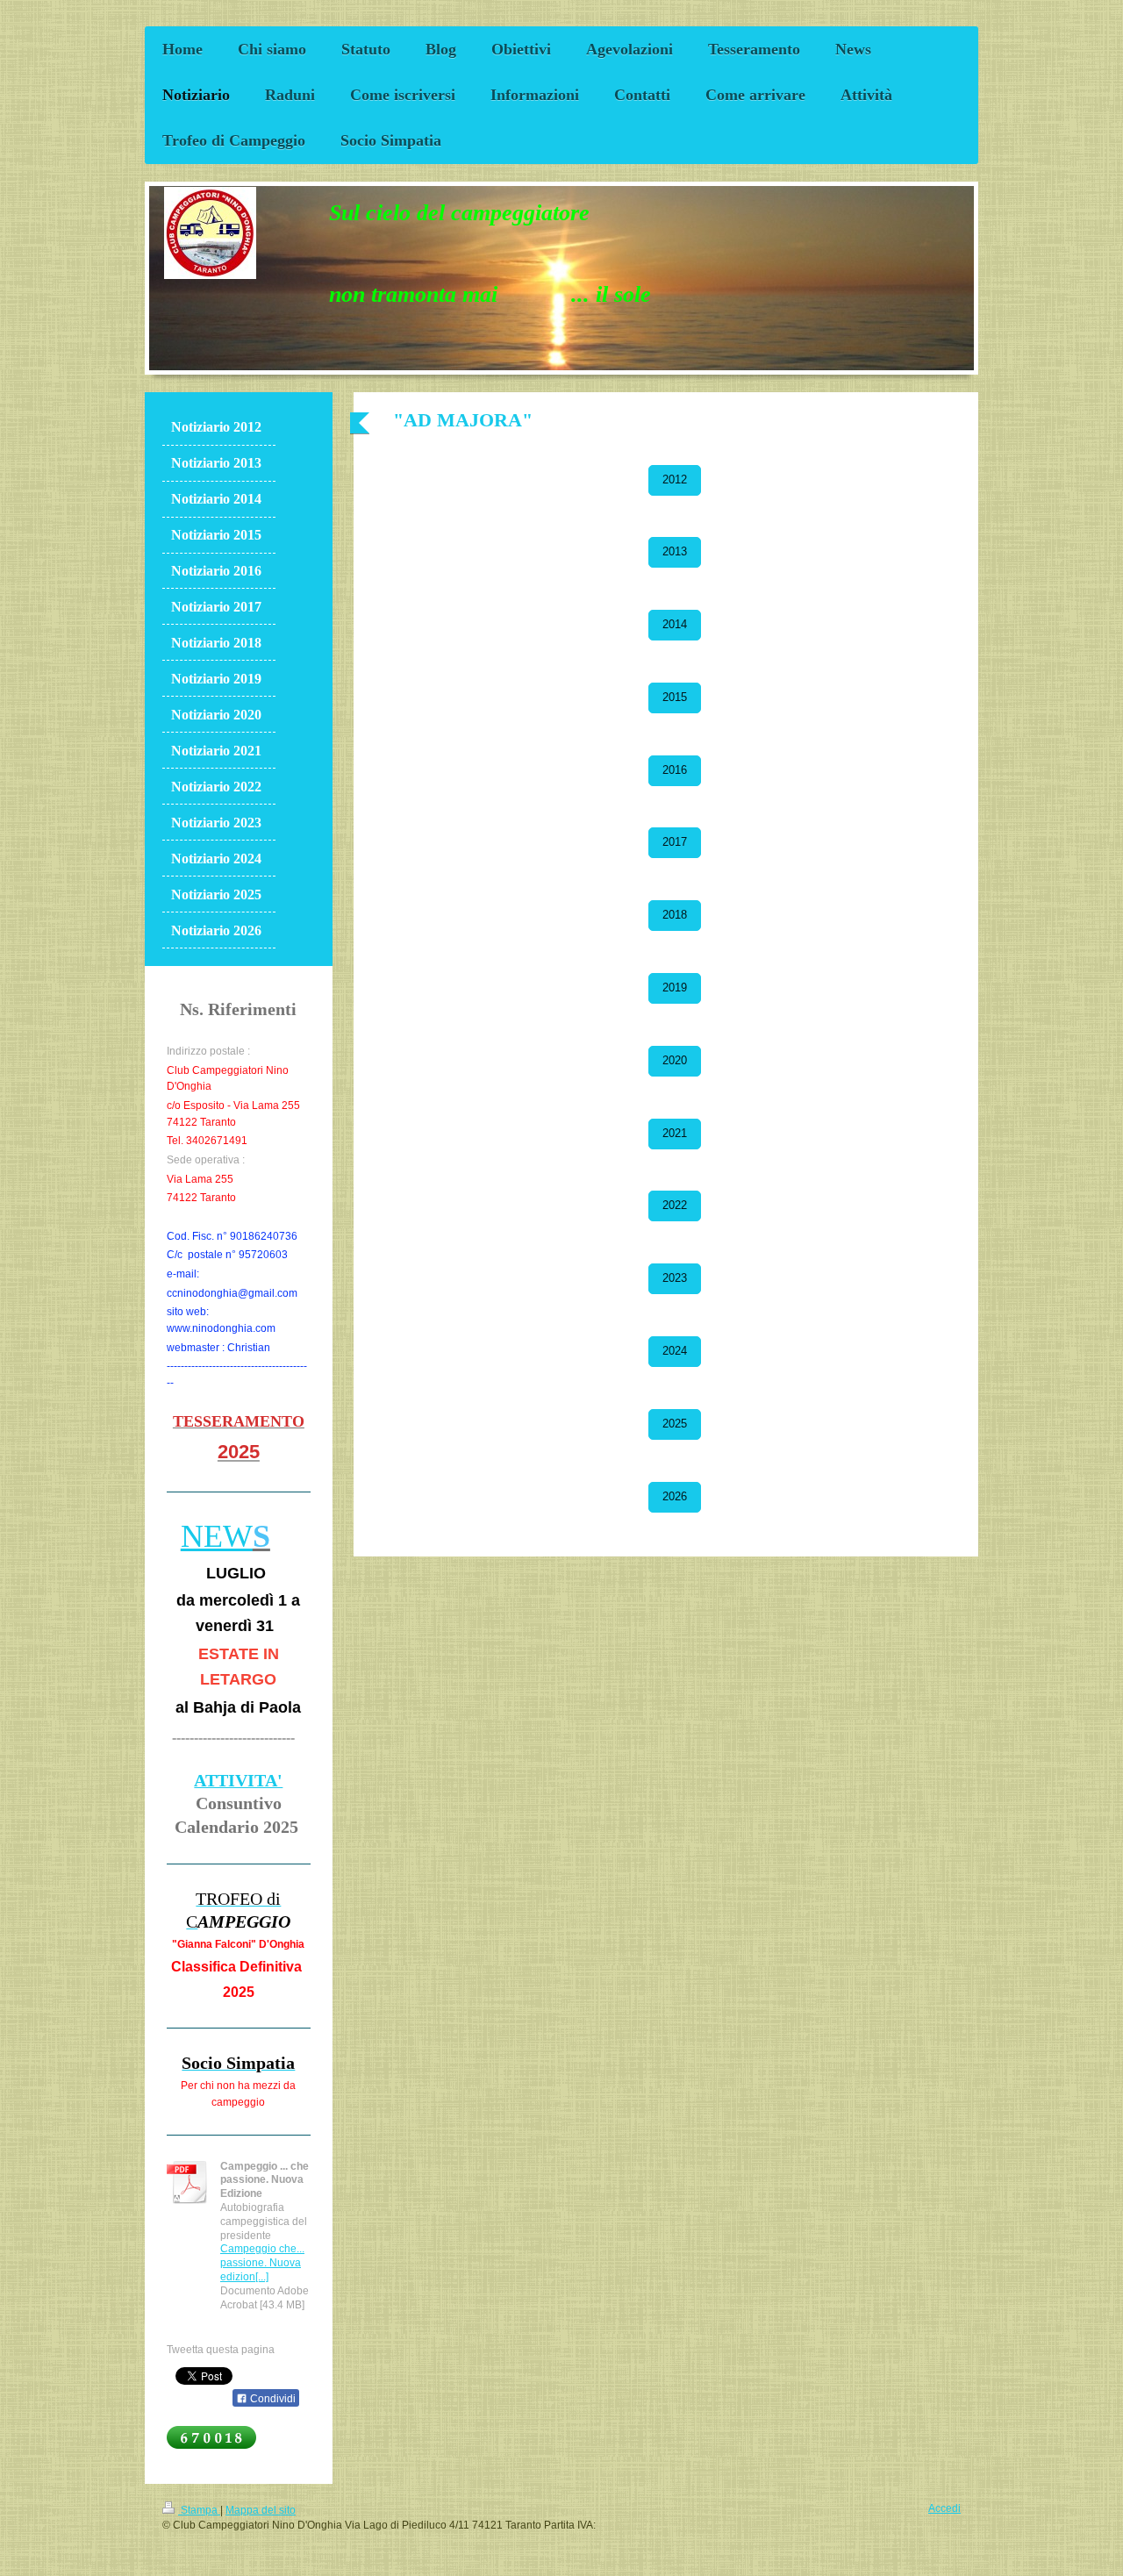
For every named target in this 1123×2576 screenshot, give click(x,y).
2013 (675, 552)
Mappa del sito (261, 2510)
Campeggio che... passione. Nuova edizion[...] (262, 2262)
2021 (675, 1134)
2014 (675, 625)
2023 (675, 1278)
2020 (675, 1061)
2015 (675, 698)
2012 (675, 480)
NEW (217, 1536)
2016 (675, 770)
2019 (675, 988)
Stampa (199, 2510)
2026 (675, 1497)
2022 (675, 1206)
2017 (675, 842)
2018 (675, 915)
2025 (675, 1424)
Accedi (944, 2508)
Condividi (272, 2399)
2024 (675, 1351)
